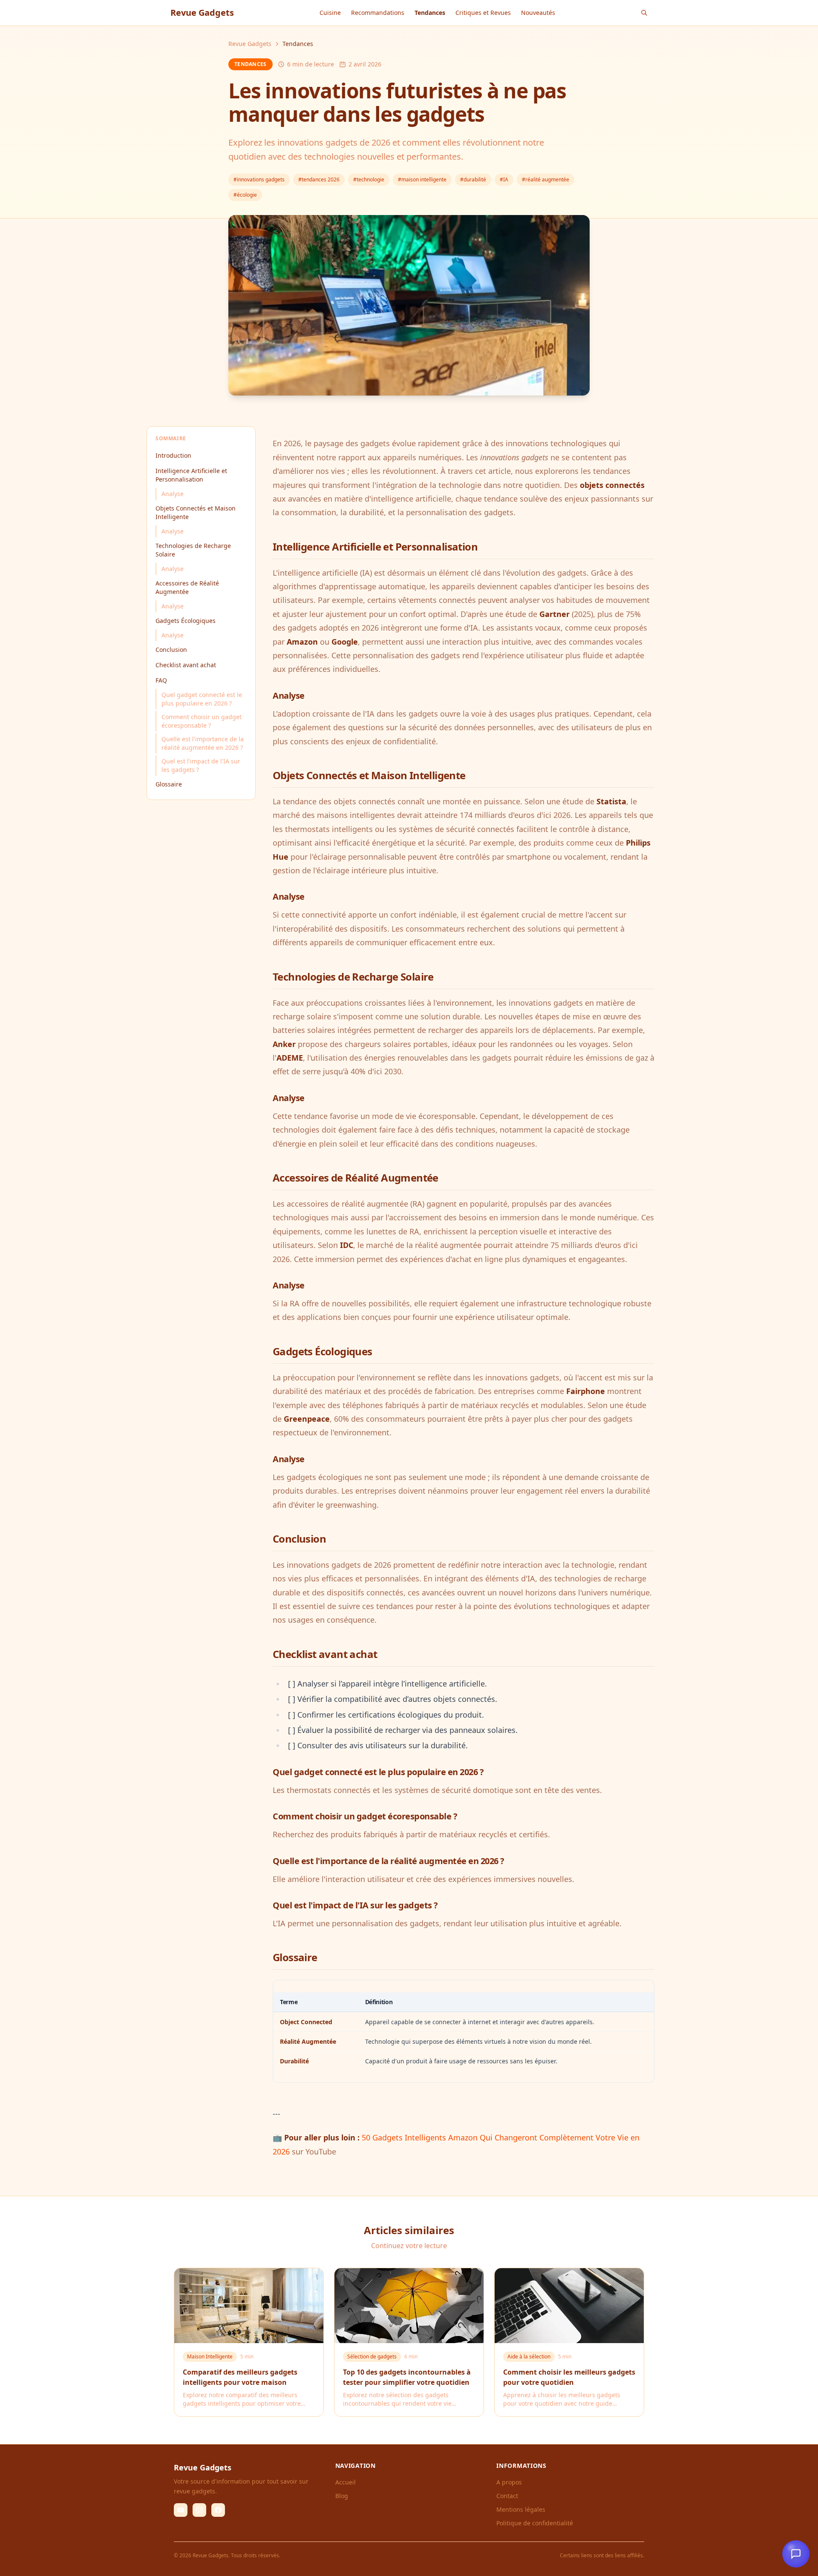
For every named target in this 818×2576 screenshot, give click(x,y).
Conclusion (171, 650)
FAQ (161, 680)
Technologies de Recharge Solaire (193, 550)
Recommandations (378, 13)
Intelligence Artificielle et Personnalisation (191, 475)
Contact (507, 2496)
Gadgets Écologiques (186, 621)
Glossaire (169, 784)
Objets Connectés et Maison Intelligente (196, 512)
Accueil (346, 2482)
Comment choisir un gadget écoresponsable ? (202, 721)
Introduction (173, 455)
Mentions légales (521, 2509)
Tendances (430, 13)
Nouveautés (538, 13)
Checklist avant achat (186, 665)
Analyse (173, 494)
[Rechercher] (644, 13)
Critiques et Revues (483, 13)
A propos (509, 2482)
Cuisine (330, 13)
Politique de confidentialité (535, 2523)
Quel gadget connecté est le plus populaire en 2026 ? (202, 699)
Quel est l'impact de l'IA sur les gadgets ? (201, 765)
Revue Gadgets (250, 44)
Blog (342, 2496)
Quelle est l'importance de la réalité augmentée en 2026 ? (203, 743)
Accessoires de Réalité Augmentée (187, 587)
